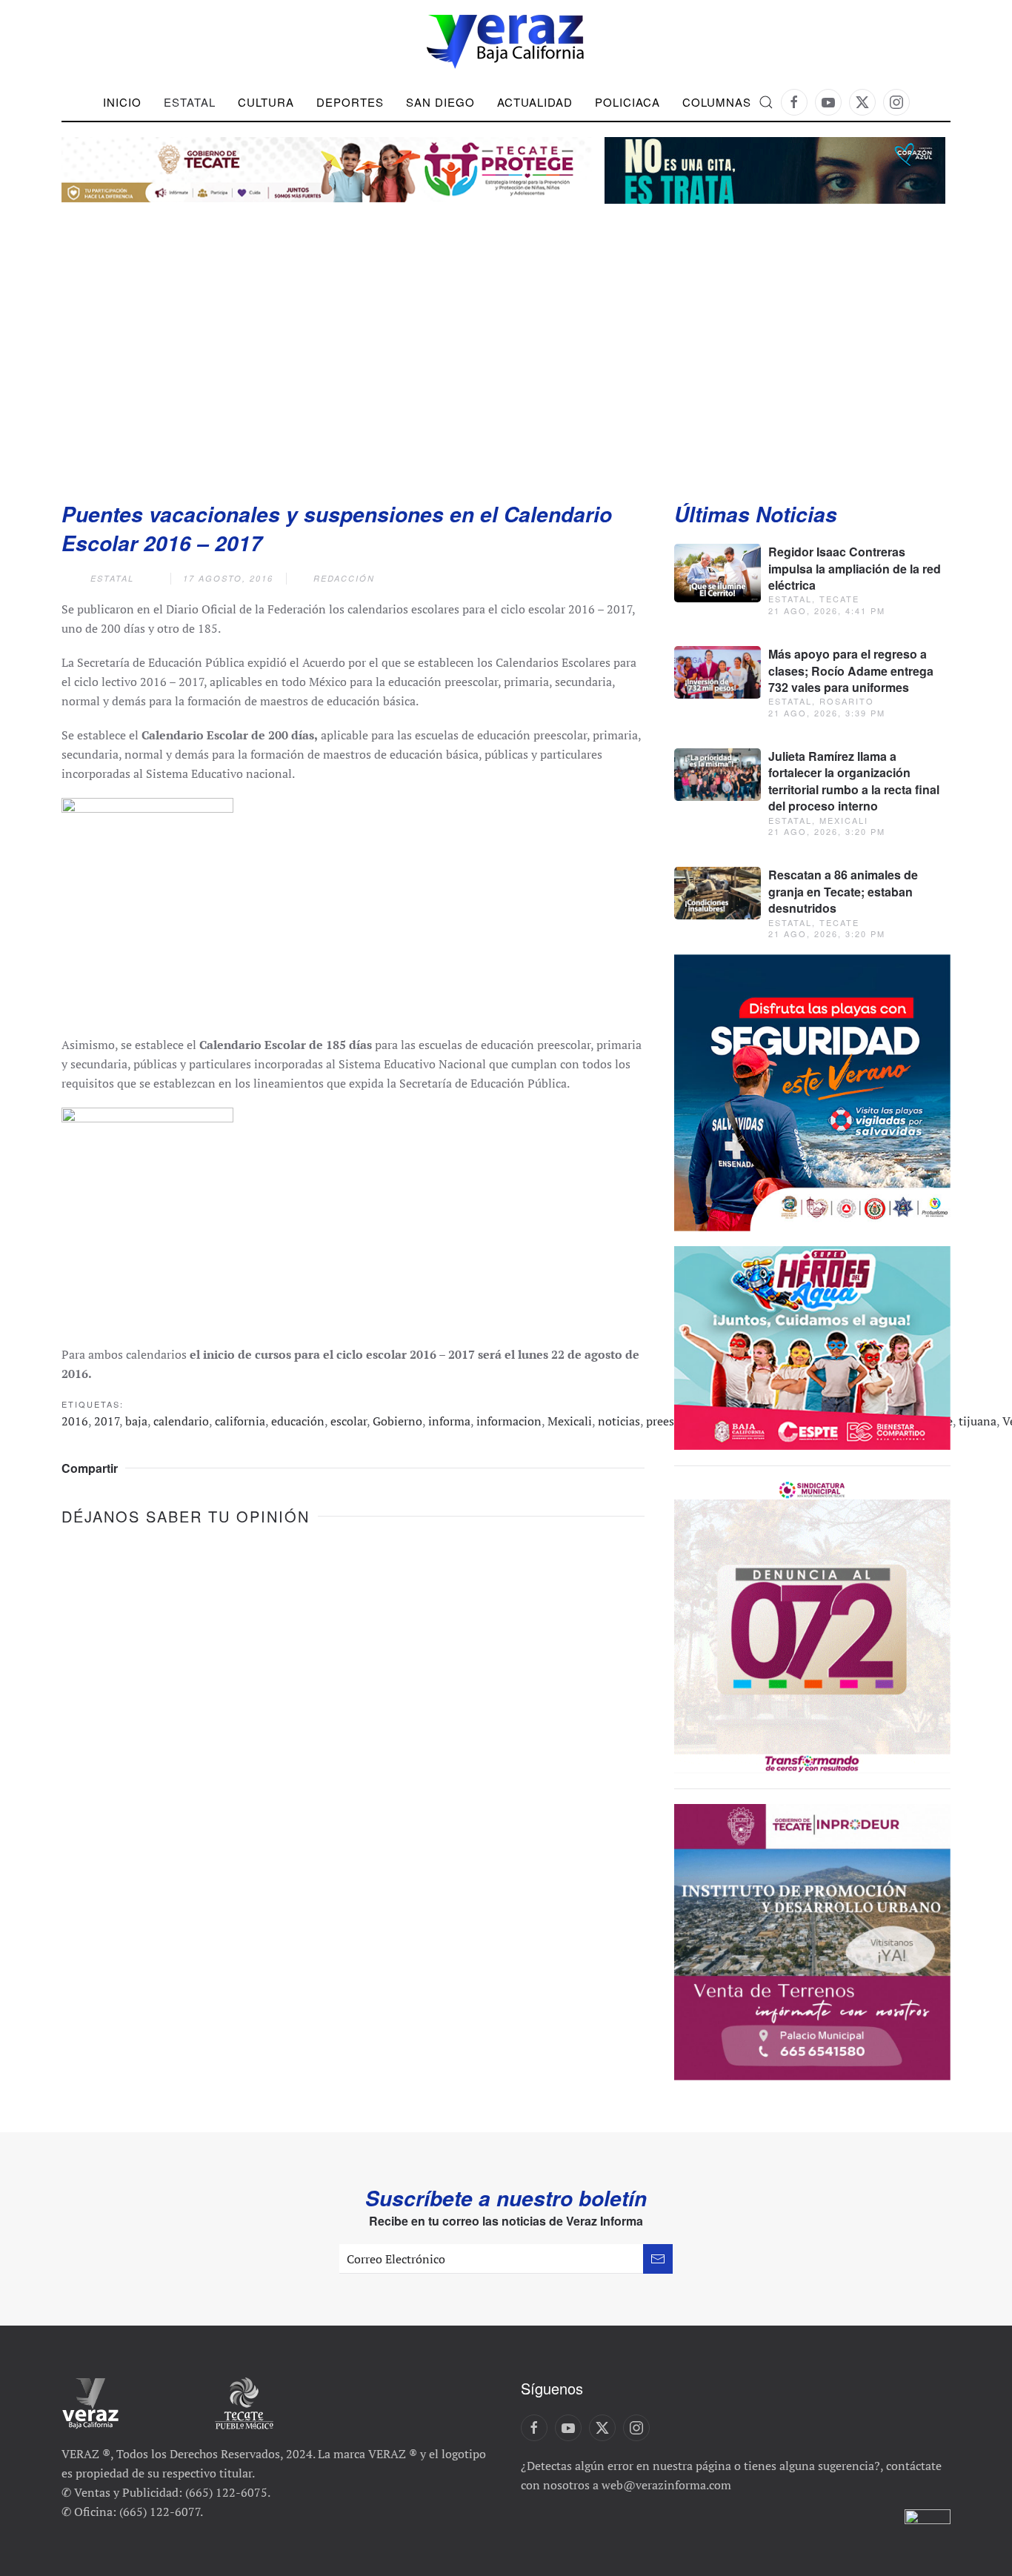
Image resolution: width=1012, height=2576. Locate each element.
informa (449, 1421)
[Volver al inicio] (506, 42)
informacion (509, 1421)
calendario (181, 1421)
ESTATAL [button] (190, 102)
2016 (75, 1421)
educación (298, 1421)
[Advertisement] (506, 337)
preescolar (673, 1421)
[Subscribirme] (658, 2259)
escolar (349, 1421)
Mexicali (570, 1421)
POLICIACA (627, 102)
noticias (619, 1421)
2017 (107, 1421)
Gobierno (397, 1421)
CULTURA (266, 102)
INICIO (122, 102)
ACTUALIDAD (535, 102)
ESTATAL (112, 578)
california (240, 1421)
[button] (766, 102)
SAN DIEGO (440, 102)
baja (136, 1421)
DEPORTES (350, 102)
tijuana (978, 1421)
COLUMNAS (717, 102)
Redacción (344, 578)
